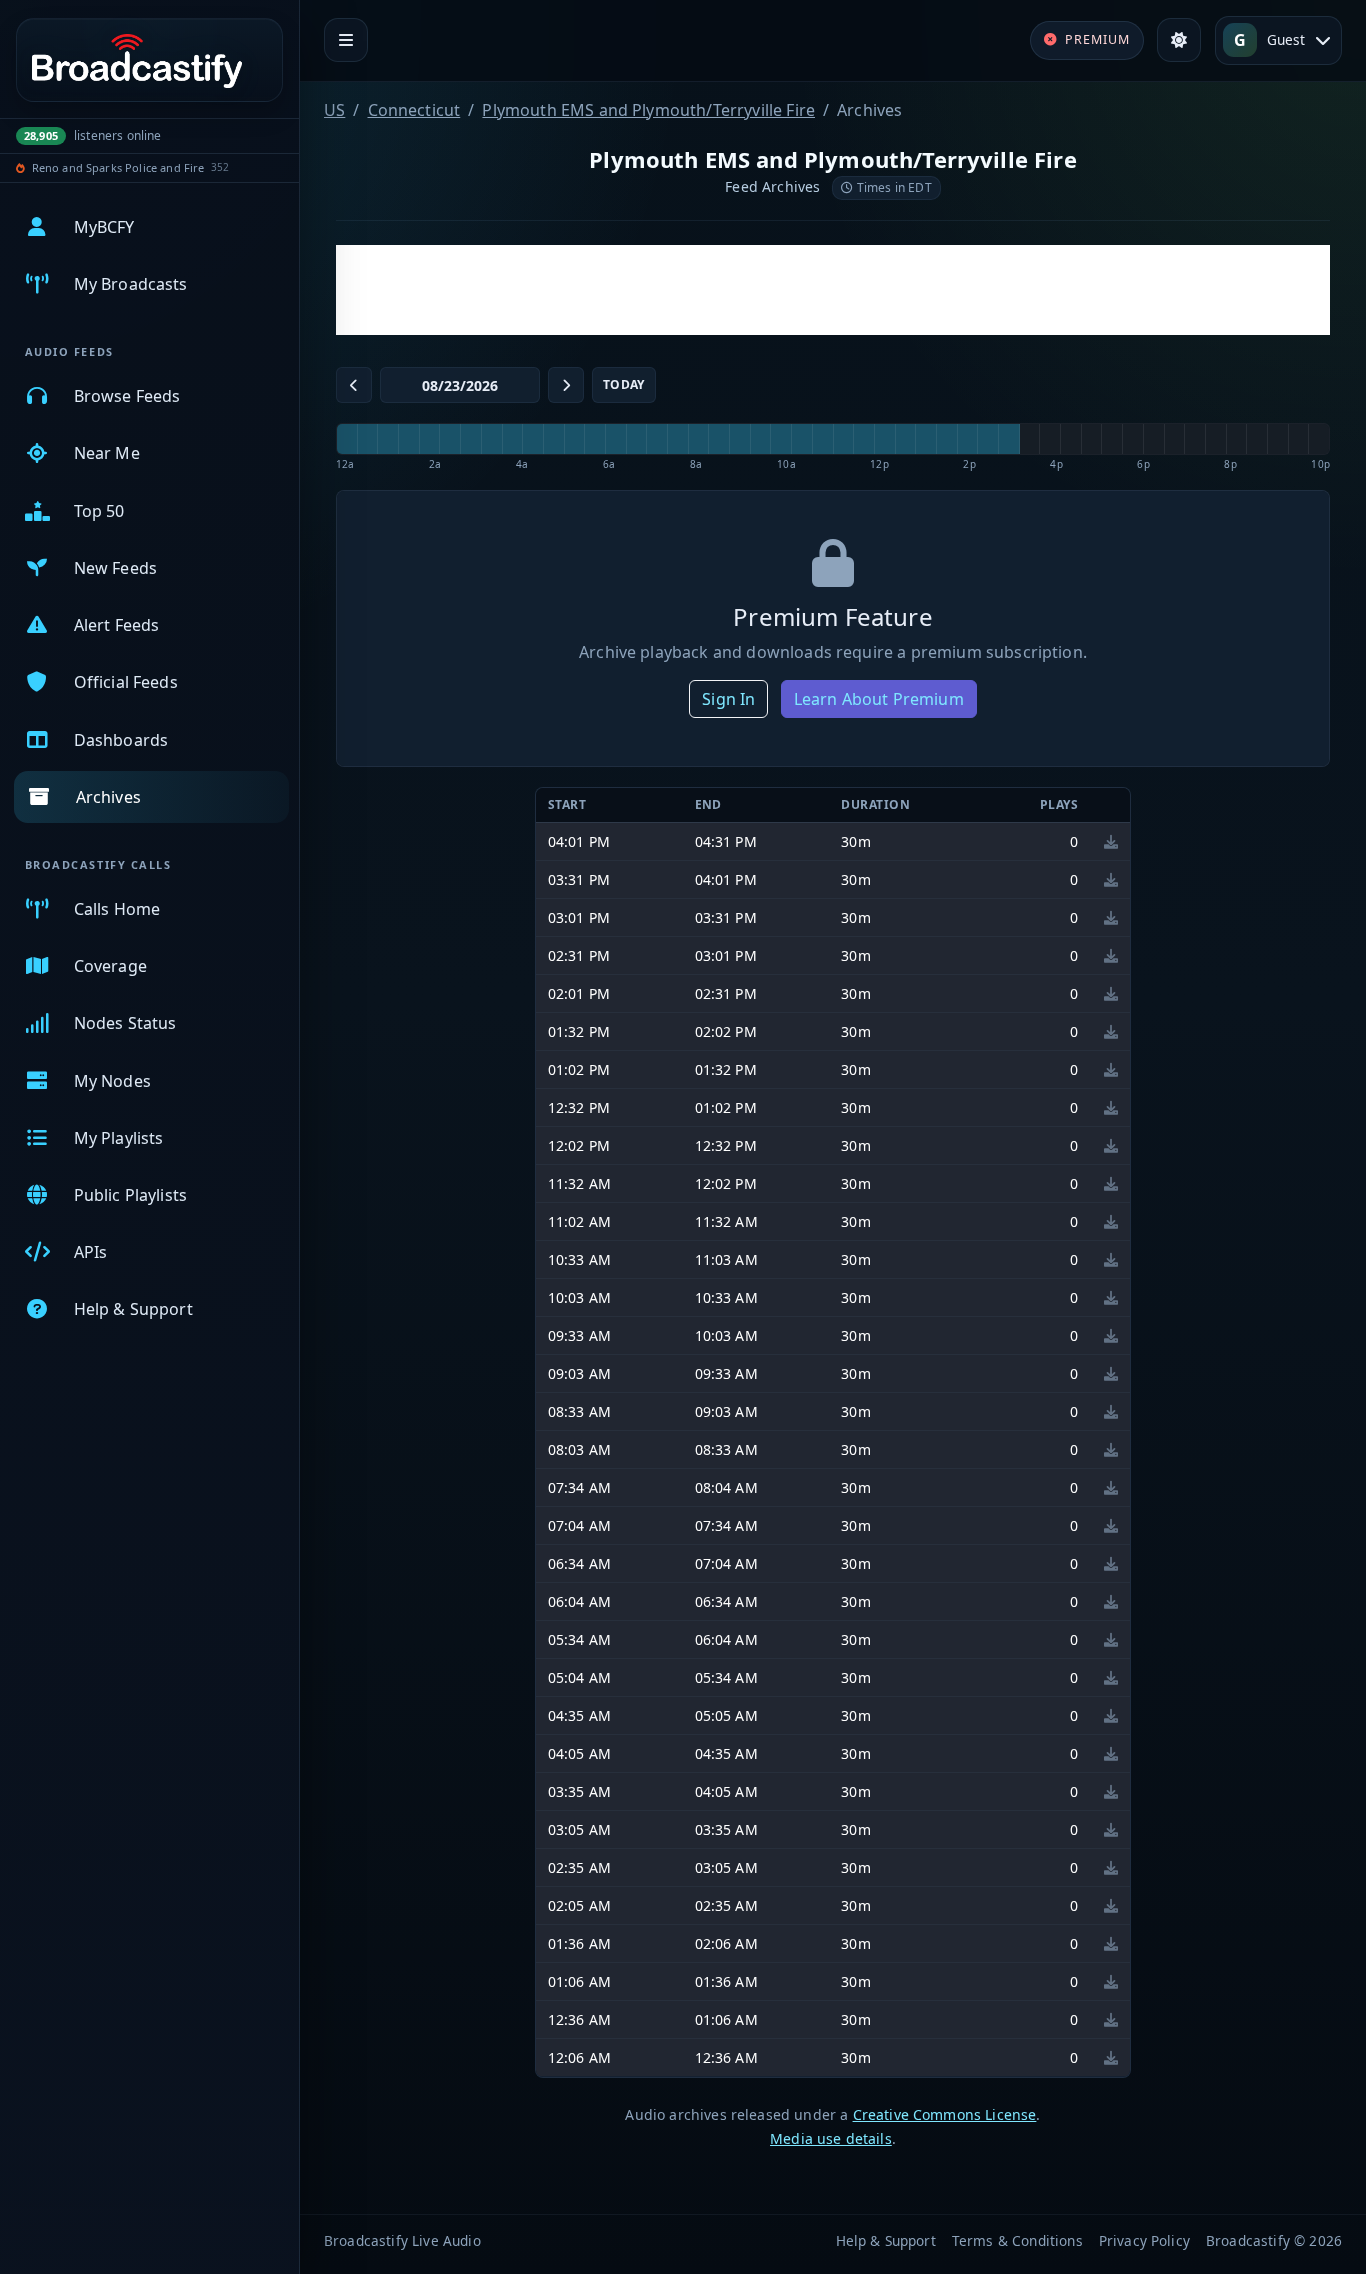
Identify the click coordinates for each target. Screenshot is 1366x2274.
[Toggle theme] (1179, 40)
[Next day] (566, 385)
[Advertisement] (833, 290)
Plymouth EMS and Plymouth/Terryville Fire (648, 110)
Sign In (728, 699)
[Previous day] (354, 385)
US (334, 110)
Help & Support (886, 2240)
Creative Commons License (945, 2114)
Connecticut (414, 110)
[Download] (1111, 841)
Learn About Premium (879, 699)
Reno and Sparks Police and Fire (118, 167)
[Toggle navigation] (346, 40)
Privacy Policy (1144, 2240)
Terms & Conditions (1017, 2240)
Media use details (831, 2138)
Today (624, 384)
